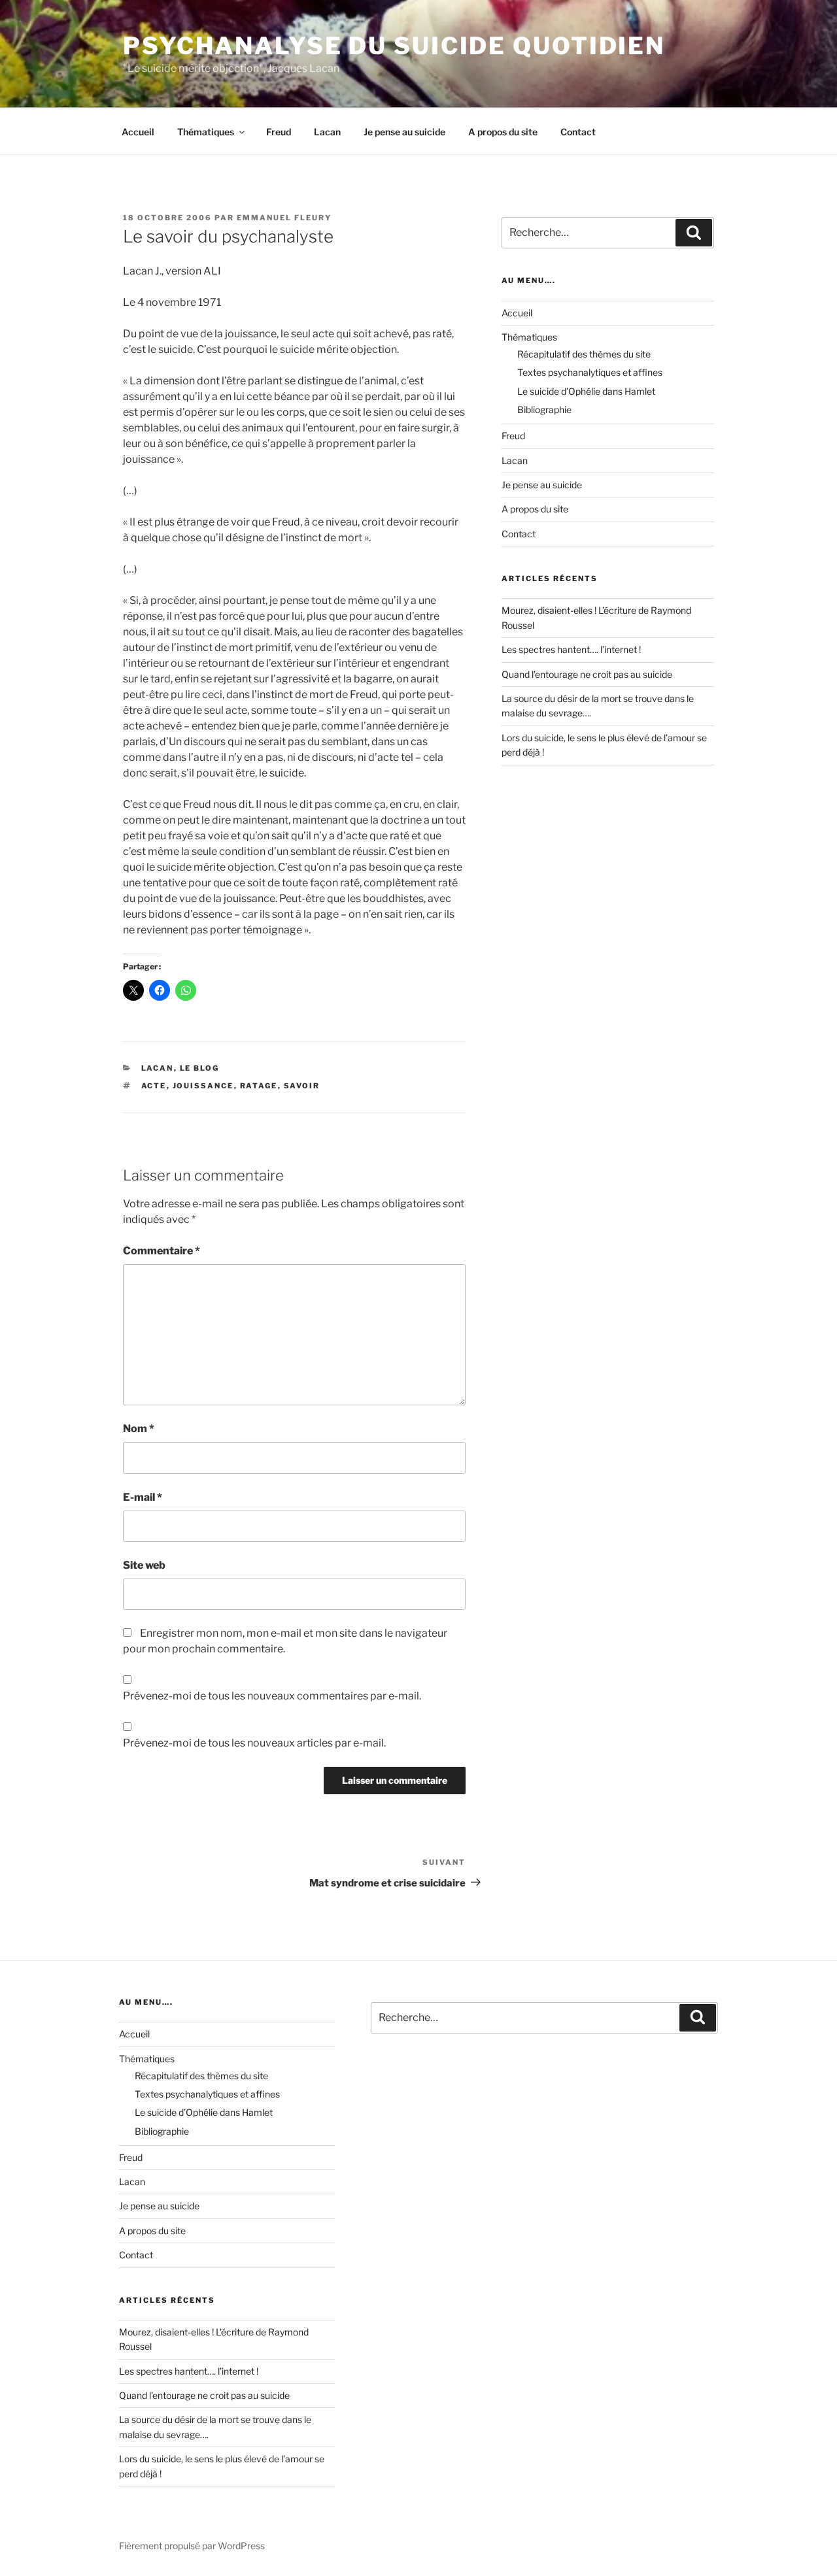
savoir (302, 1086)
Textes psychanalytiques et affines (590, 372)
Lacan (327, 132)
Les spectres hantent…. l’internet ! (571, 649)
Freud (279, 132)
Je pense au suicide (404, 132)
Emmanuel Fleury (284, 218)
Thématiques (206, 132)
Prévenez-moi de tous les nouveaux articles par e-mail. (254, 1743)
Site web (144, 1565)
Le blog (200, 1068)
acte (154, 1086)
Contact (578, 132)
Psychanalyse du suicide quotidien (394, 46)
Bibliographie (544, 410)
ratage (259, 1086)
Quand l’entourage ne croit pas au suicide (587, 674)
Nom (139, 1429)
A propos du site (503, 132)
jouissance (203, 1086)
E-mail (143, 1497)
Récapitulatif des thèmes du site (584, 354)
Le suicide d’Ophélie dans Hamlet (586, 391)
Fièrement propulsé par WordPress (192, 2546)
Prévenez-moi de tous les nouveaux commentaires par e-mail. (272, 1696)
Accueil (138, 132)
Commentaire (162, 1251)
